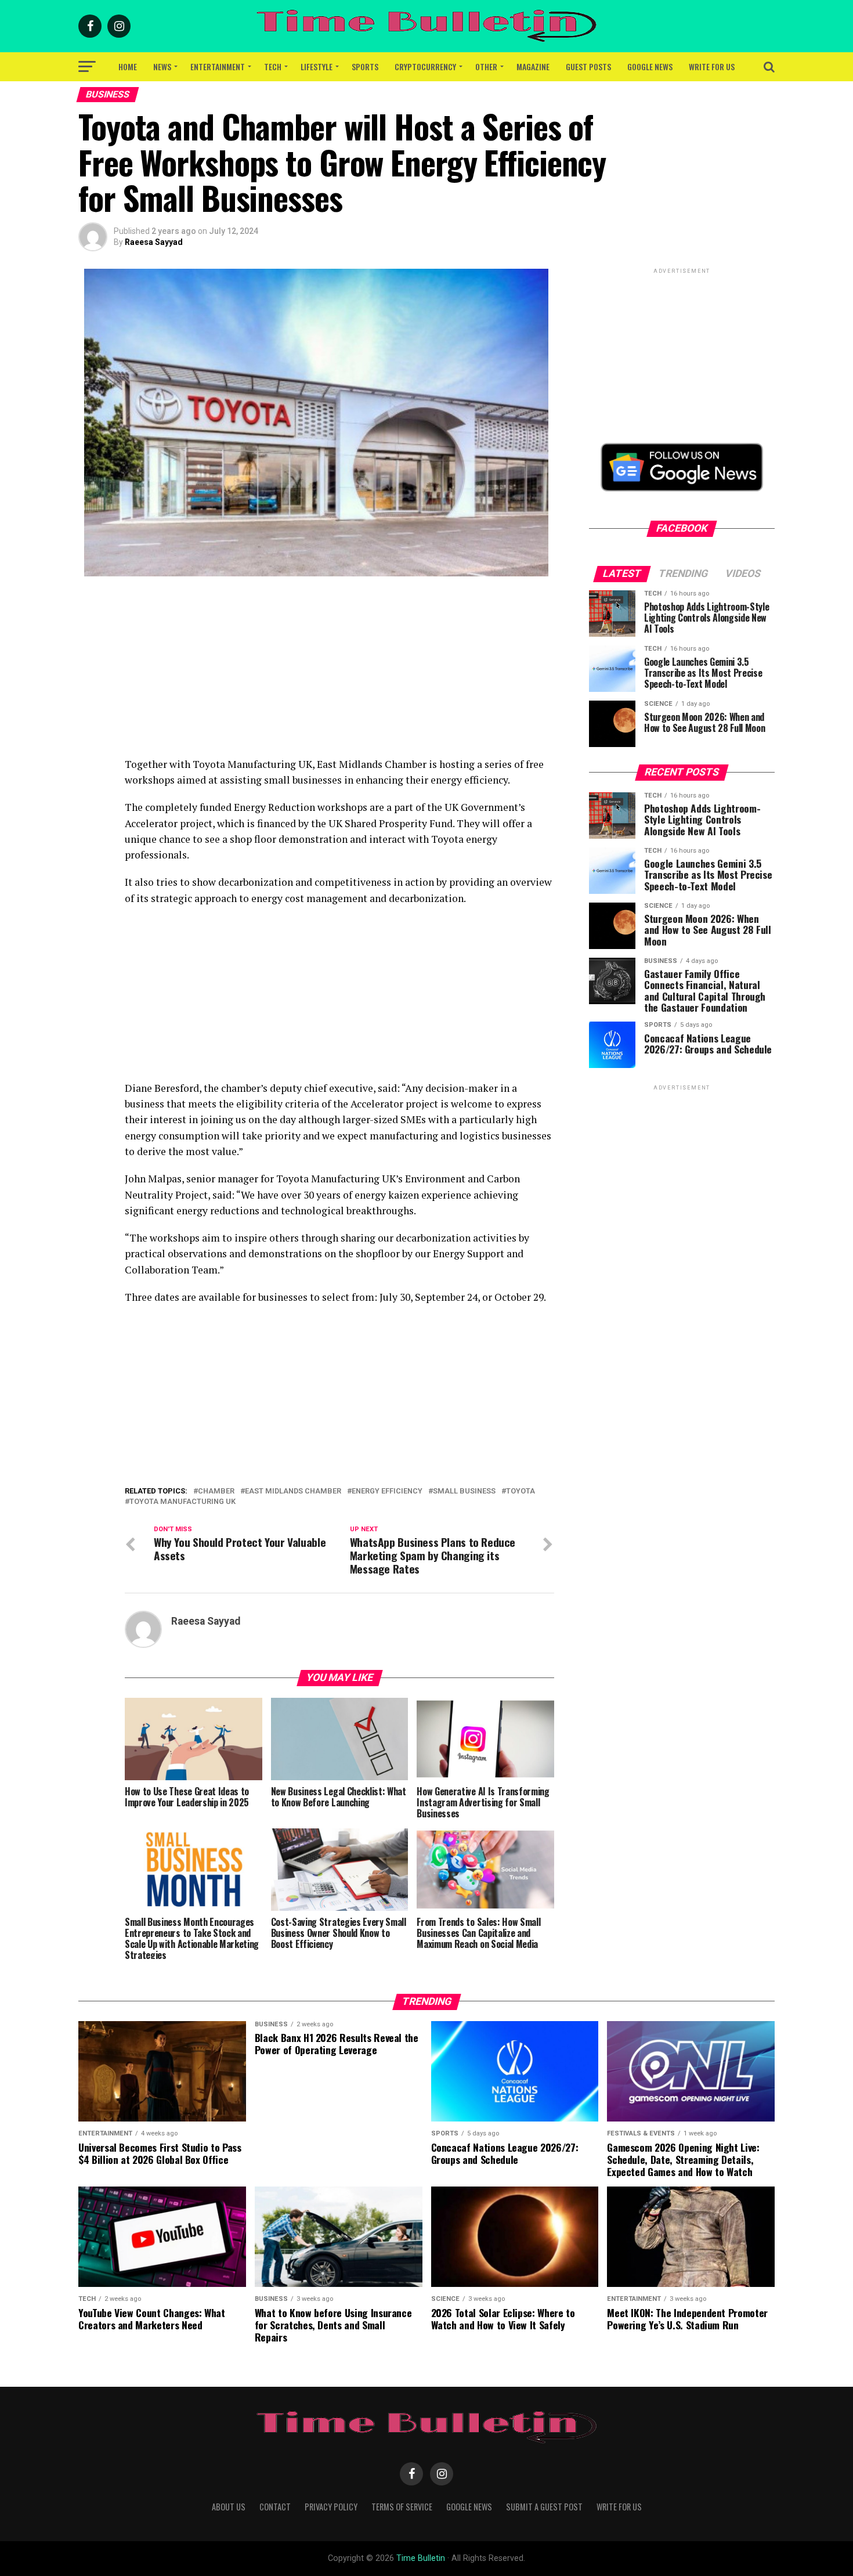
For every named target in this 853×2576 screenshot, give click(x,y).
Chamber (216, 1491)
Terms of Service (402, 2507)
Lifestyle (317, 66)
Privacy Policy (331, 2507)
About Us (229, 2507)
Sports (365, 66)
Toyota (521, 1491)
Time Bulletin (421, 2558)
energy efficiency (387, 1491)
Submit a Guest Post (544, 2507)
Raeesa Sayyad (154, 242)
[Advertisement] (339, 675)
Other (486, 66)
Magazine (533, 66)
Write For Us (712, 66)
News (162, 66)
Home (128, 66)
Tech (273, 66)
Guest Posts (588, 66)
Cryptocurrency (425, 66)
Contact (275, 2507)
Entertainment (218, 66)
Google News (650, 66)
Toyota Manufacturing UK (182, 1502)
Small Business (464, 1491)
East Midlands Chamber (293, 1491)
